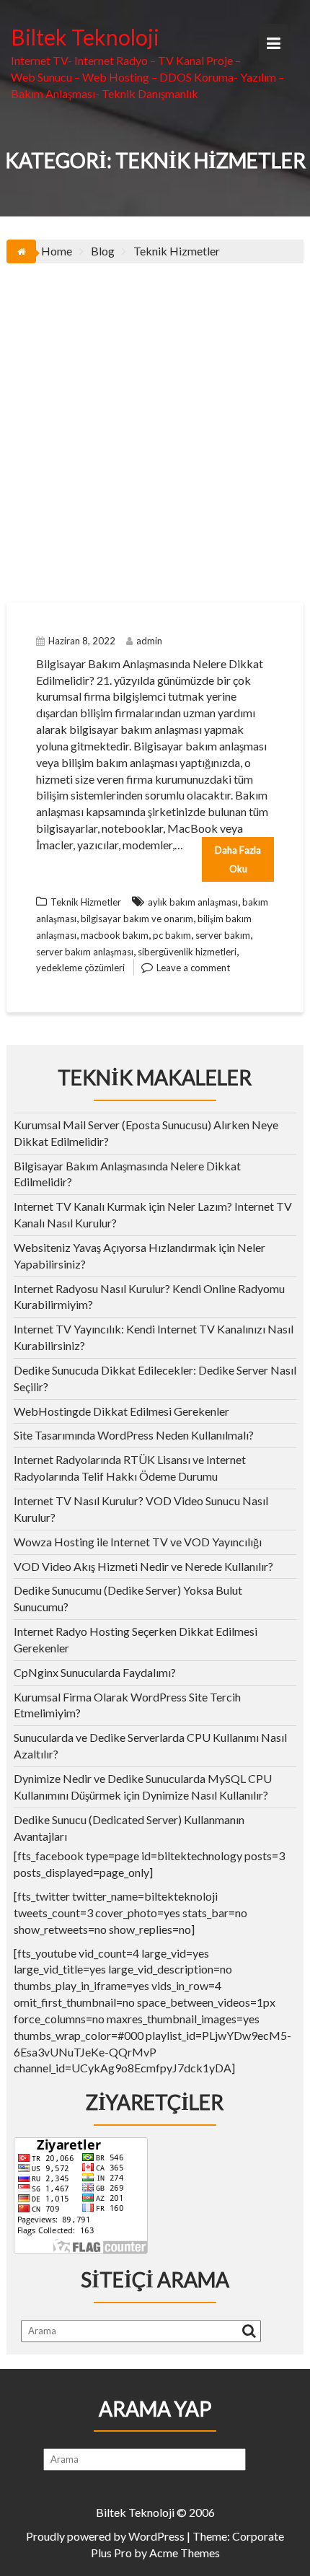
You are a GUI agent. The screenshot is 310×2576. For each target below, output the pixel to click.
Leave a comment (193, 968)
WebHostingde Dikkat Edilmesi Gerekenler (121, 1411)
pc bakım (172, 935)
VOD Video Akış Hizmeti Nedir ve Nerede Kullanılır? (143, 1566)
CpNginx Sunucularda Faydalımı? (95, 1672)
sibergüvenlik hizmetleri (187, 952)
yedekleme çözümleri (80, 968)
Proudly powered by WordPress (105, 2536)
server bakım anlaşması (85, 952)
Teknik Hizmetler (86, 902)
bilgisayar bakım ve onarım (137, 919)
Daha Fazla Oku (238, 859)
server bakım (223, 935)
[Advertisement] (155, 426)
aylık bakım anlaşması (193, 902)
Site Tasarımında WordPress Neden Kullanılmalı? (134, 1435)
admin (149, 641)
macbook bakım (115, 935)
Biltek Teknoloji (85, 37)
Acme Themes (185, 2553)
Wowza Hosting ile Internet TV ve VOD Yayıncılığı (138, 1542)
